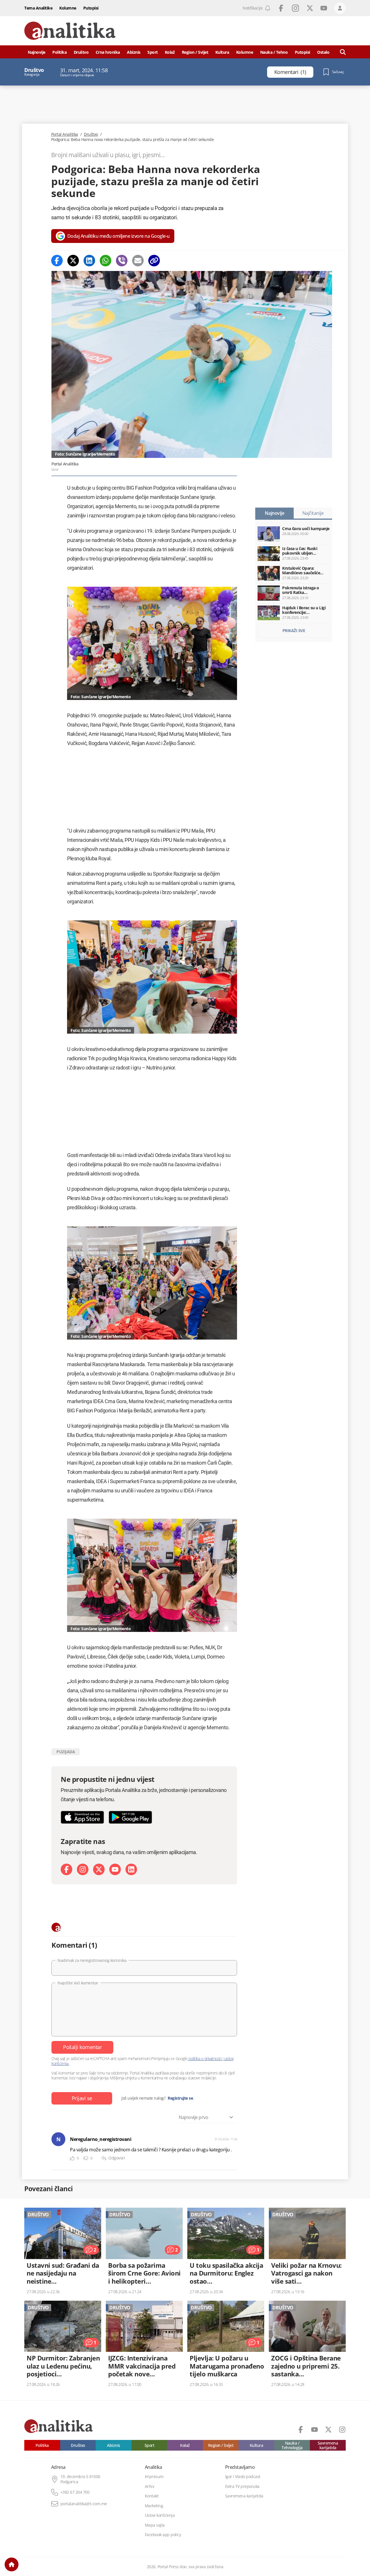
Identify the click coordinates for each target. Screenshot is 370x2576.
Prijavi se (82, 2098)
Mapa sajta (155, 2525)
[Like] (72, 2158)
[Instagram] (83, 1869)
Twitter (310, 8)
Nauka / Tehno (274, 52)
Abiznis (134, 52)
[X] (99, 1869)
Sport (153, 52)
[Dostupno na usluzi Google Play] (130, 1817)
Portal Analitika (65, 134)
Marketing (154, 2506)
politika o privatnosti (205, 2058)
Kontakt (152, 2496)
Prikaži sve (294, 630)
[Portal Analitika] (70, 31)
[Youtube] (115, 1869)
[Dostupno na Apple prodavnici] (82, 1817)
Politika (59, 52)
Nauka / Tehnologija (292, 2445)
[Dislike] (86, 2158)
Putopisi (91, 8)
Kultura (222, 52)
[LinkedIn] (131, 1869)
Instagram (295, 8)
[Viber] (122, 261)
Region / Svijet (195, 52)
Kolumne (68, 8)
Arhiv (150, 2486)
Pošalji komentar (82, 2047)
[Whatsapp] (106, 261)
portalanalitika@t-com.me (84, 2504)
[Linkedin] (89, 261)
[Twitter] (73, 261)
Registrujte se (180, 2098)
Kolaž (170, 52)
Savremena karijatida (328, 2445)
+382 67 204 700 (75, 2492)
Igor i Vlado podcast (243, 2477)
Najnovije (37, 52)
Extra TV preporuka (242, 2486)
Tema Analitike (38, 8)
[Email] (138, 261)
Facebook (281, 8)
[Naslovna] (12, 2564)
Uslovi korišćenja (160, 2515)
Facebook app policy (163, 2535)
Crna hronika (108, 52)
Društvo (81, 52)
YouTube (324, 8)
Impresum (154, 2477)
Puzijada (66, 1752)
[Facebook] (57, 261)
